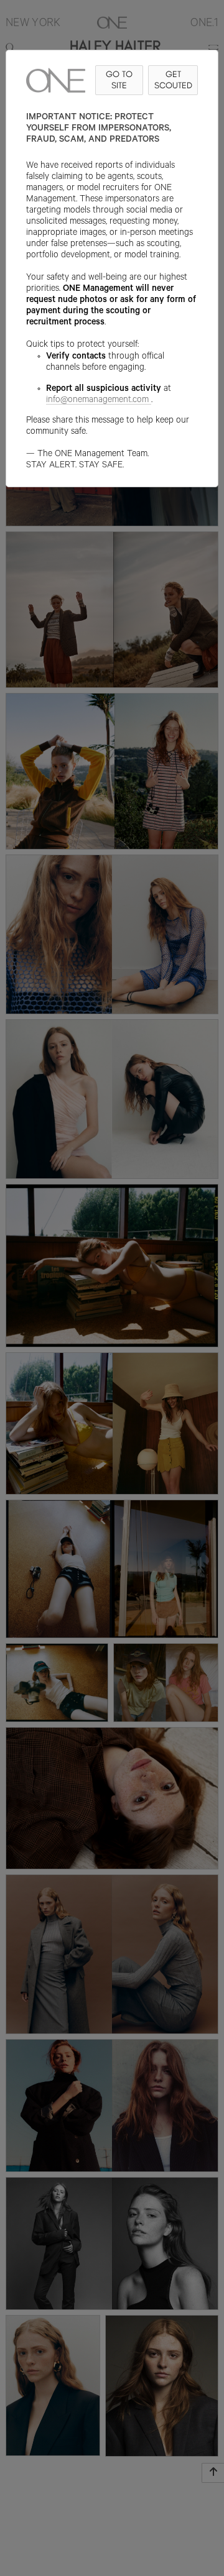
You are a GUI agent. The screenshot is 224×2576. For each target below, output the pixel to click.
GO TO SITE (119, 80)
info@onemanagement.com (97, 401)
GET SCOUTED (173, 80)
